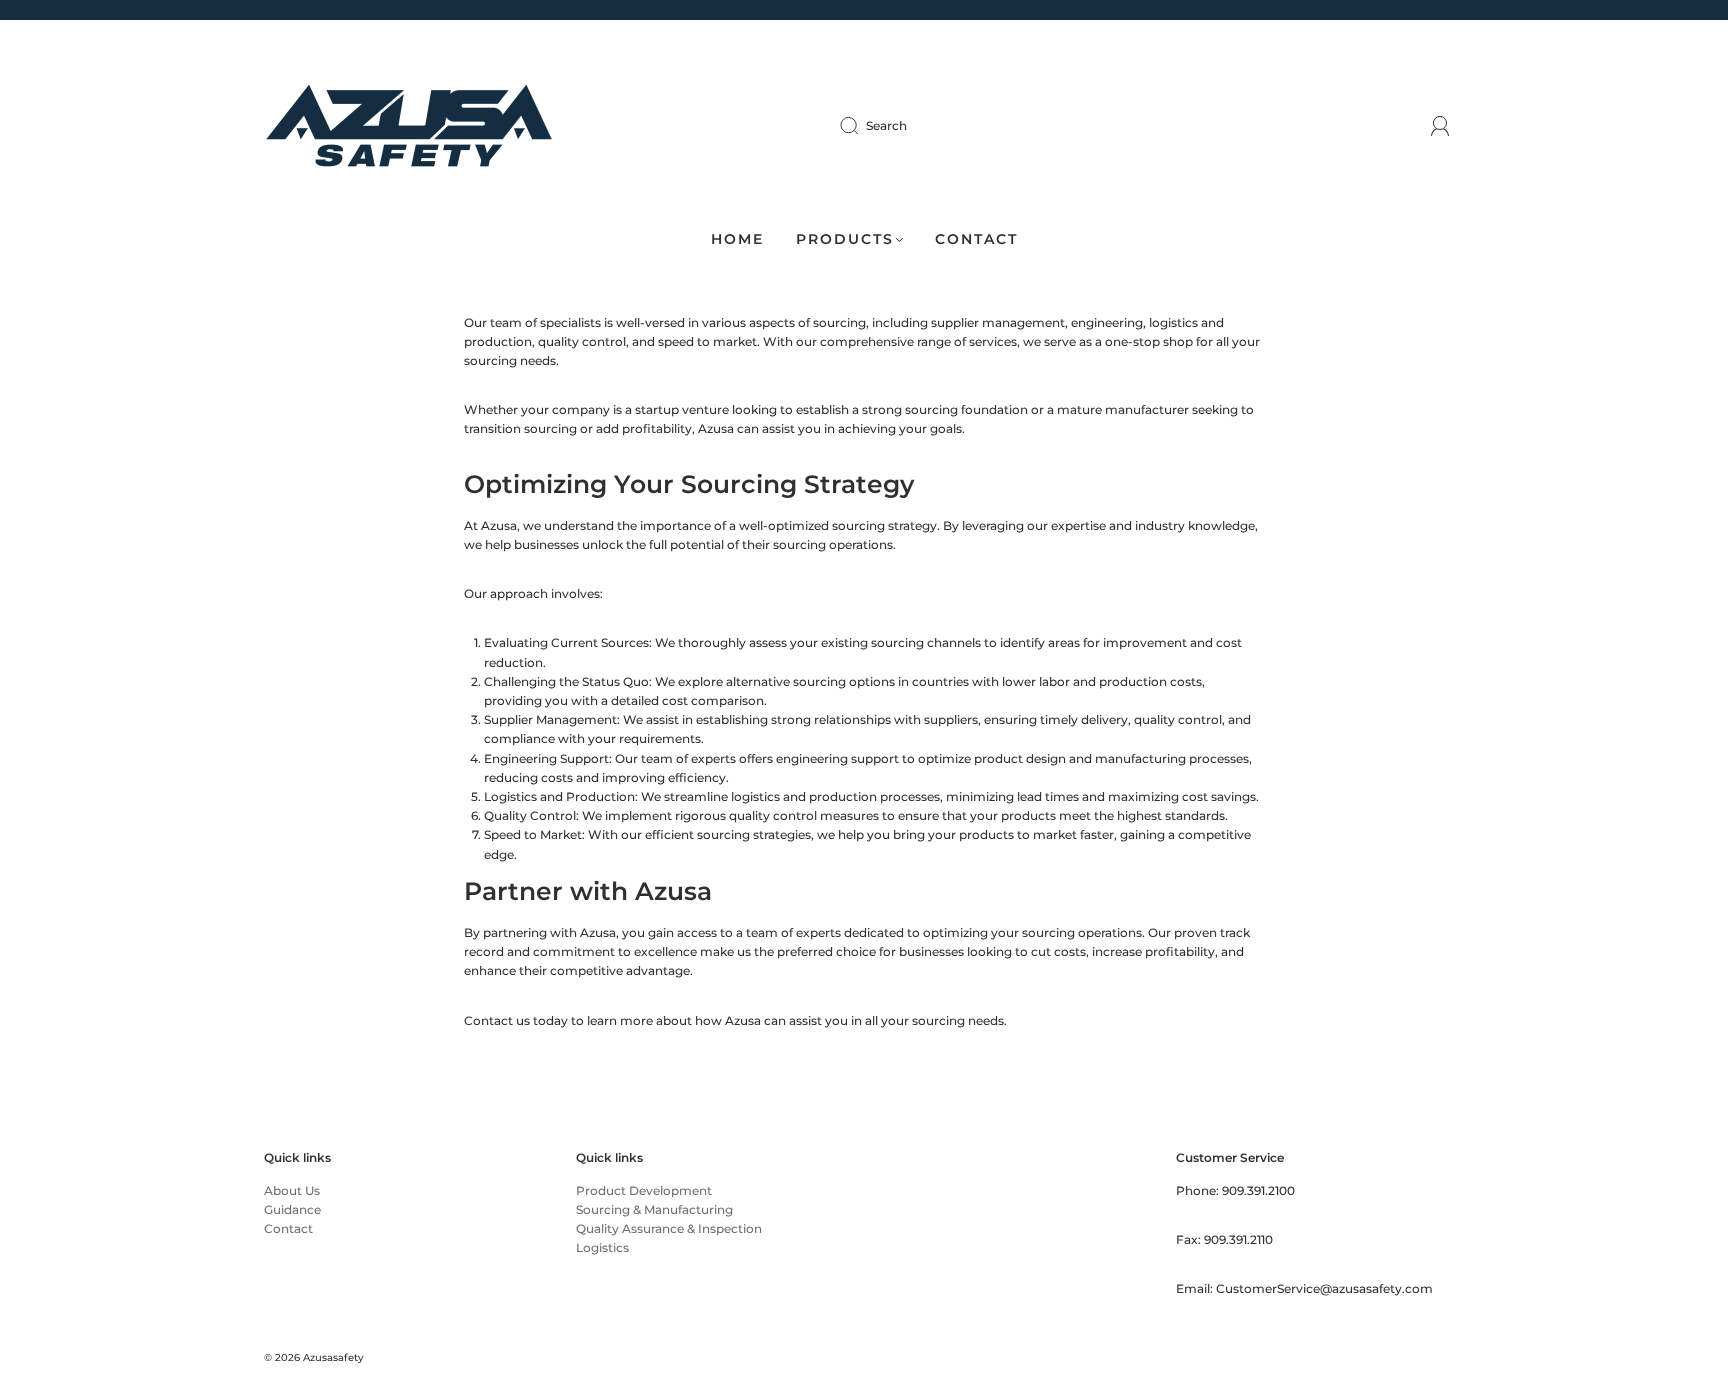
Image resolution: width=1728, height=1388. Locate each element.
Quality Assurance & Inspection (669, 1228)
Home (737, 239)
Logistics (602, 1247)
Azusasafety (333, 1357)
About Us (292, 1190)
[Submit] (862, 126)
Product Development (644, 1190)
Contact (976, 239)
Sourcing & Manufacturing (654, 1209)
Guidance (292, 1209)
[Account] (1440, 125)
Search (886, 125)
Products (845, 239)
